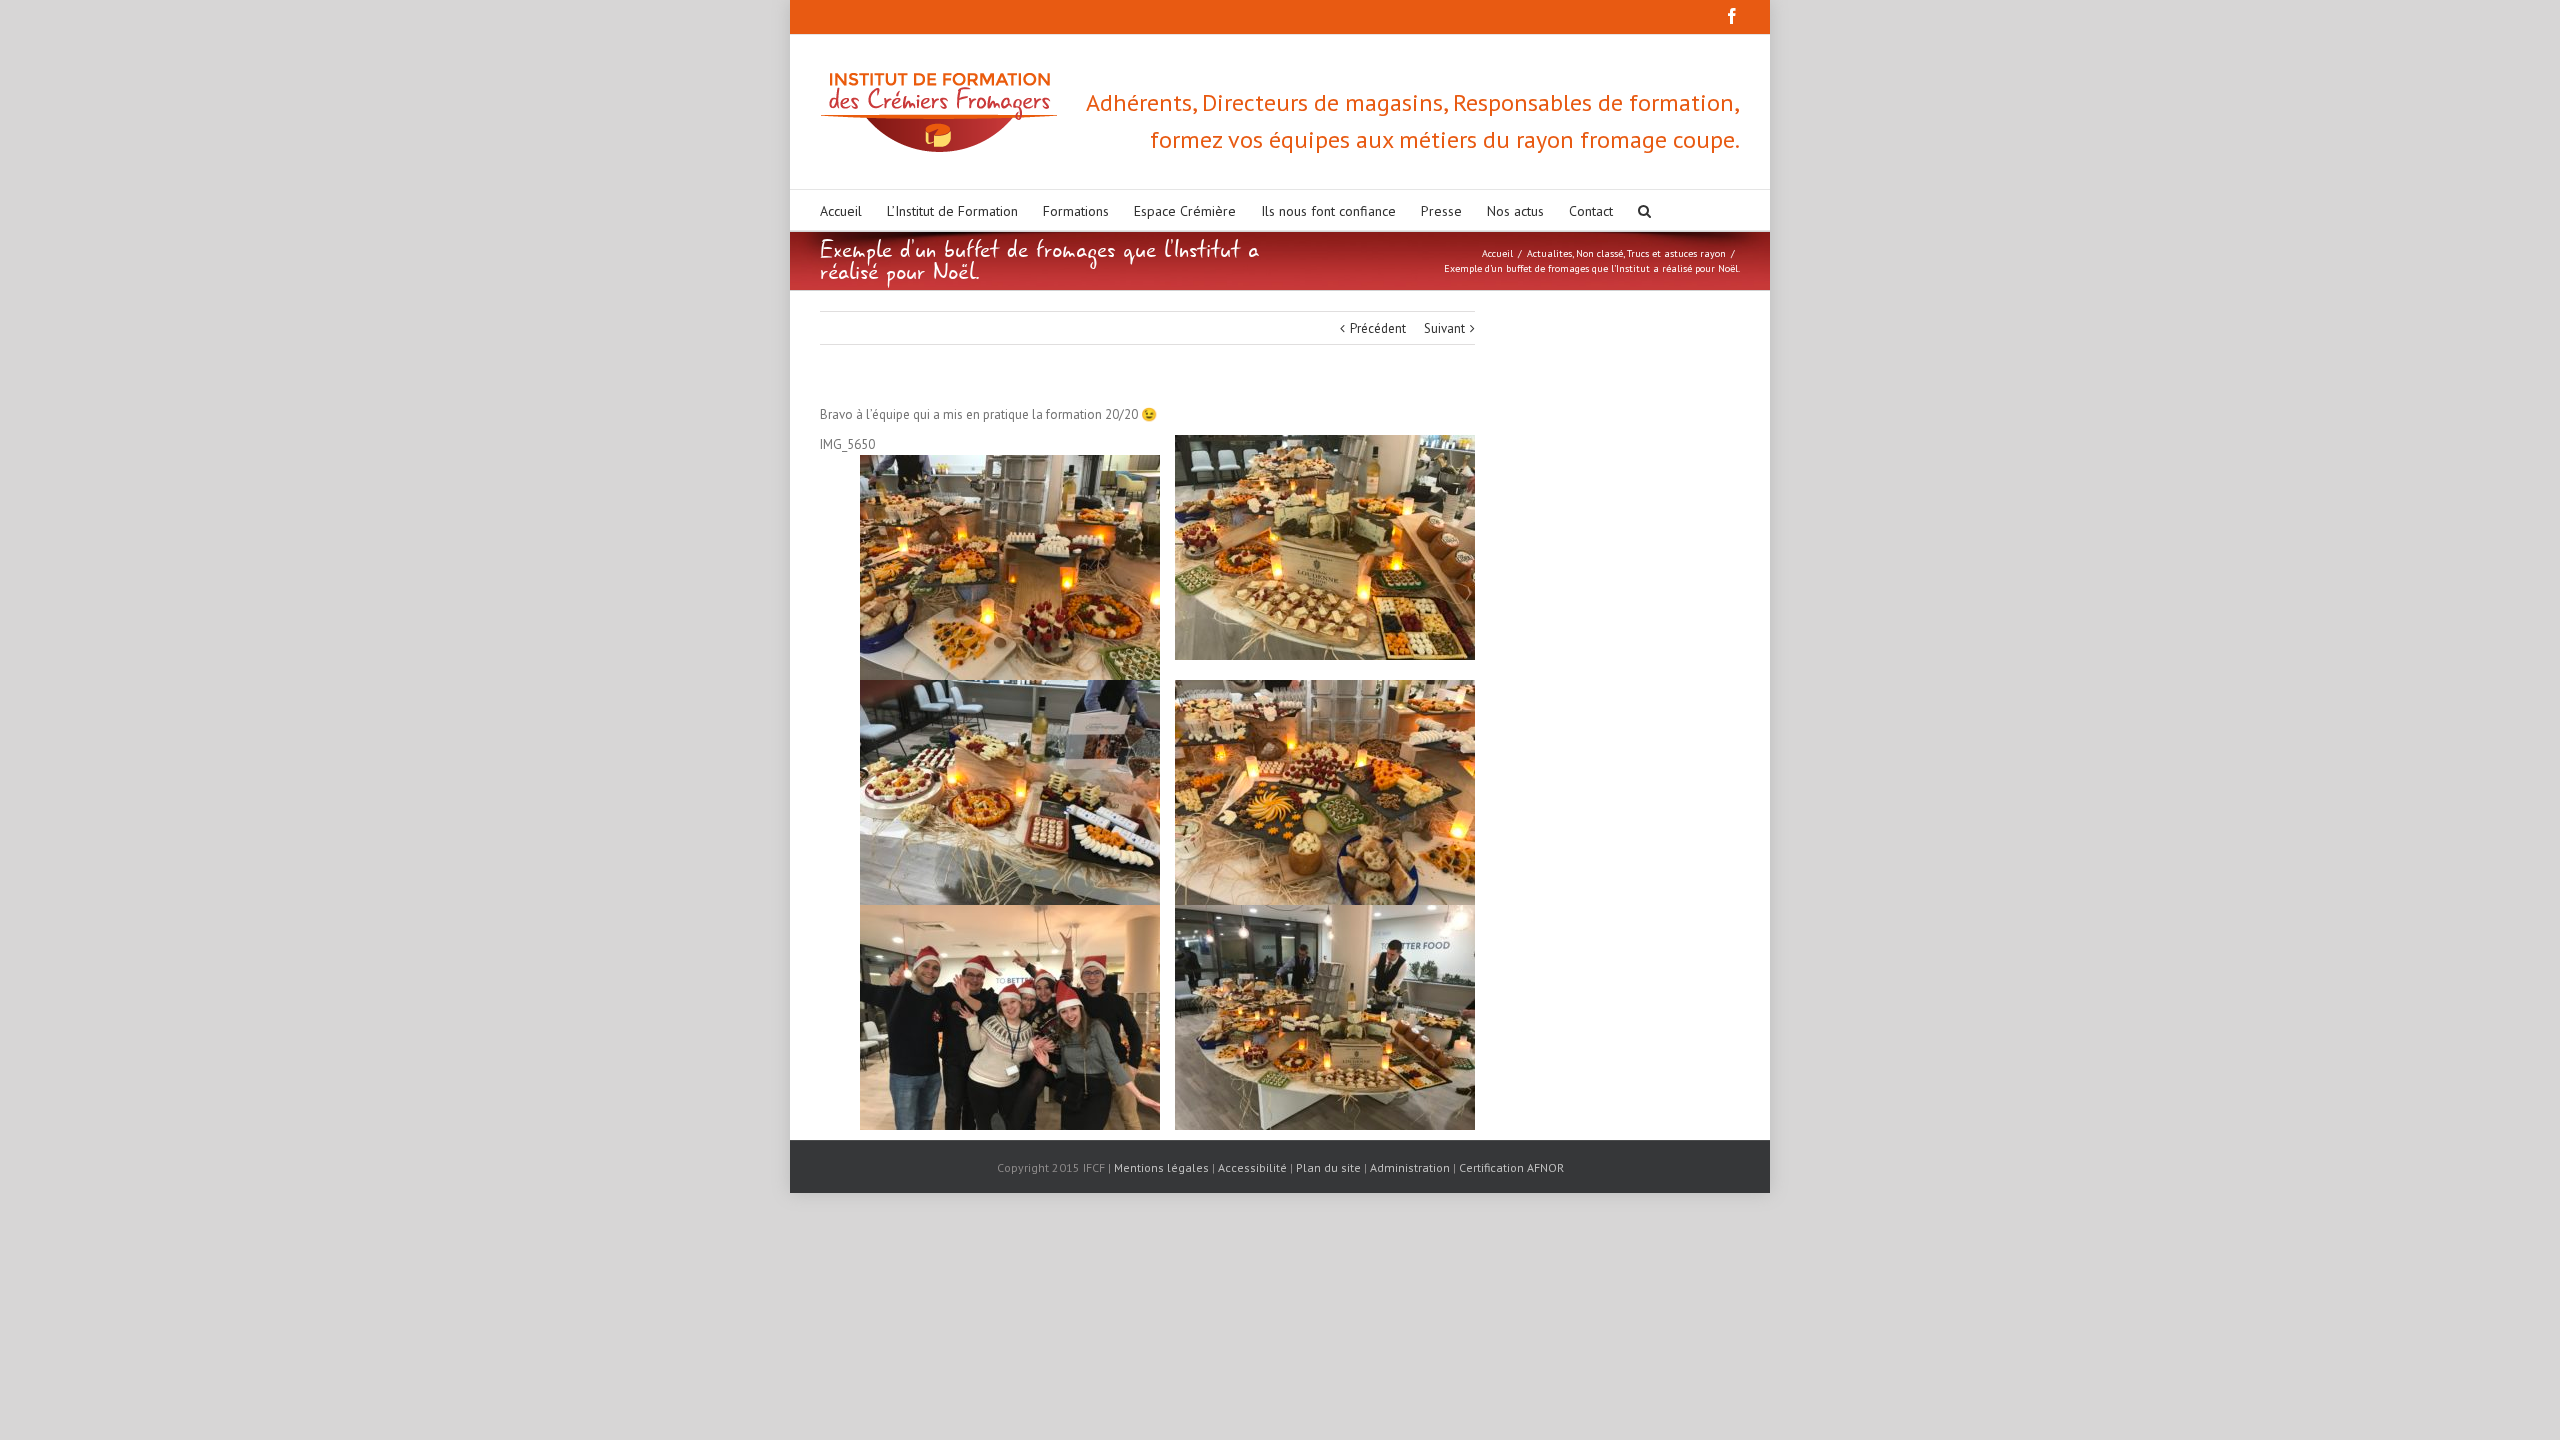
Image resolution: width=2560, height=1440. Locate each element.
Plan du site (1328, 1167)
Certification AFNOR (1511, 1167)
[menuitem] (853, 210)
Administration (1410, 1167)
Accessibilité (1252, 1167)
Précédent (1378, 328)
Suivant (1444, 328)
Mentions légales (1161, 1167)
